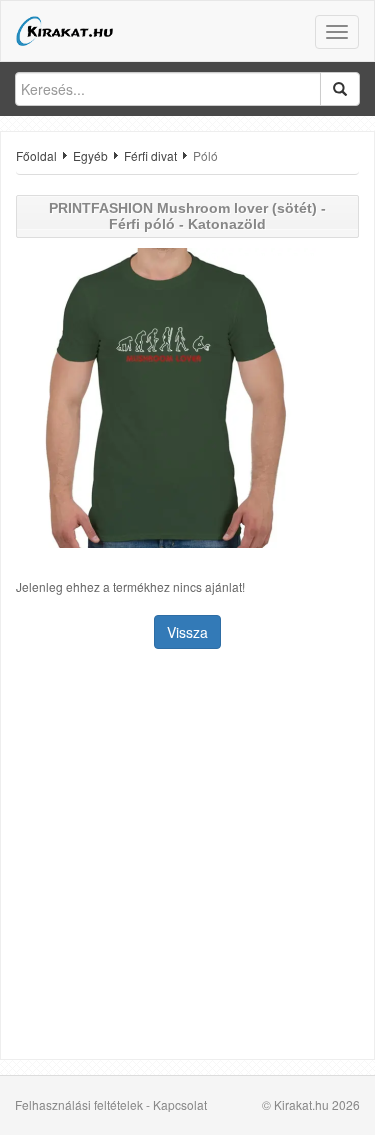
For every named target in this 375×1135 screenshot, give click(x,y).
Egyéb (90, 155)
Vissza (187, 632)
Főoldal (36, 155)
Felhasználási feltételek (79, 1104)
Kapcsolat (180, 1104)
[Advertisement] (187, 856)
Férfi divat (150, 155)
